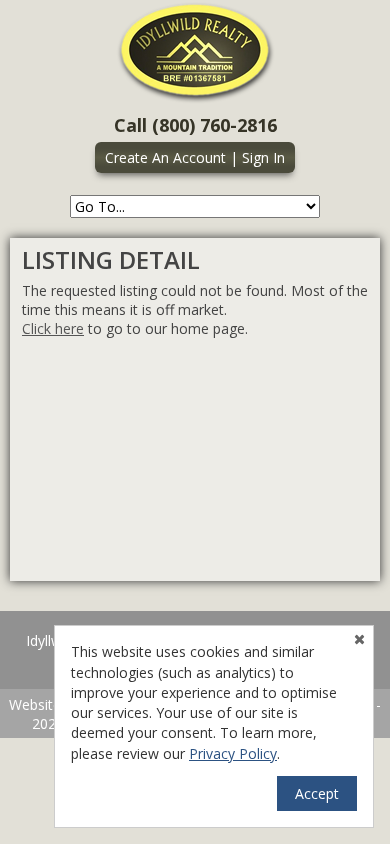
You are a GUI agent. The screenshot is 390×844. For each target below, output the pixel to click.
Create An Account (165, 157)
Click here (53, 328)
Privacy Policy (233, 753)
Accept (317, 793)
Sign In (263, 157)
